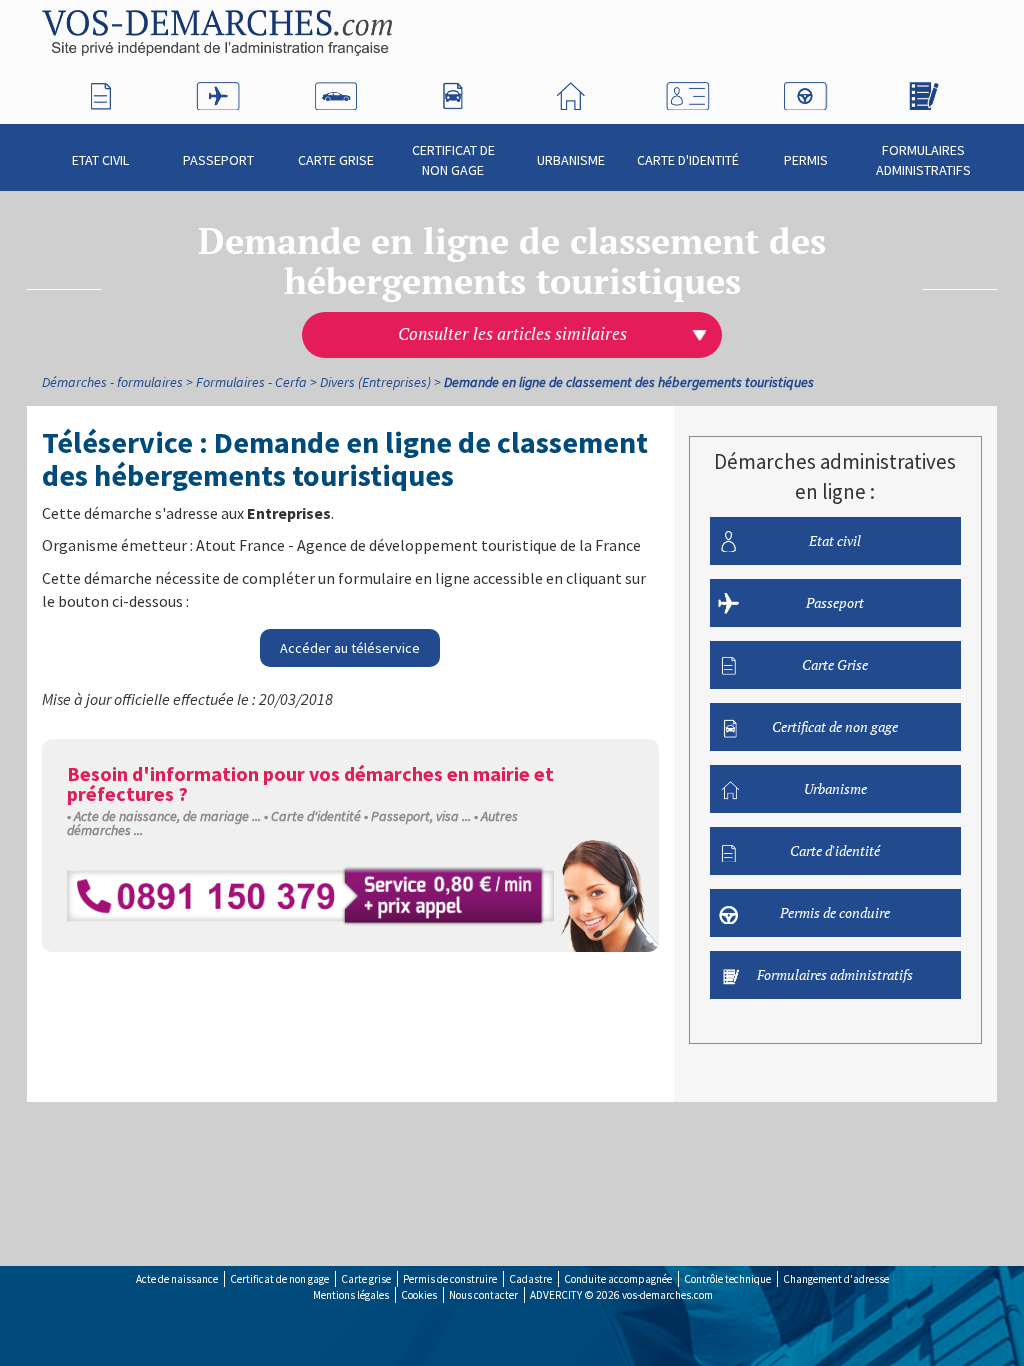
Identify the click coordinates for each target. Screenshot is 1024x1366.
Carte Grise (336, 160)
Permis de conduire (835, 912)
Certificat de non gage (453, 160)
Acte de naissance (177, 1279)
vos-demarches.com (667, 1295)
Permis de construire (450, 1279)
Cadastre (530, 1279)
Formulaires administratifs (923, 160)
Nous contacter (483, 1295)
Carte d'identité (688, 160)
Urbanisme (571, 160)
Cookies (419, 1295)
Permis (806, 160)
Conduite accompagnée (618, 1279)
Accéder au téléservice (350, 648)
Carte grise (366, 1279)
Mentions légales (351, 1295)
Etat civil (100, 160)
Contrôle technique (727, 1279)
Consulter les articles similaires (512, 334)
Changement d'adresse (836, 1279)
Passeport (218, 160)
